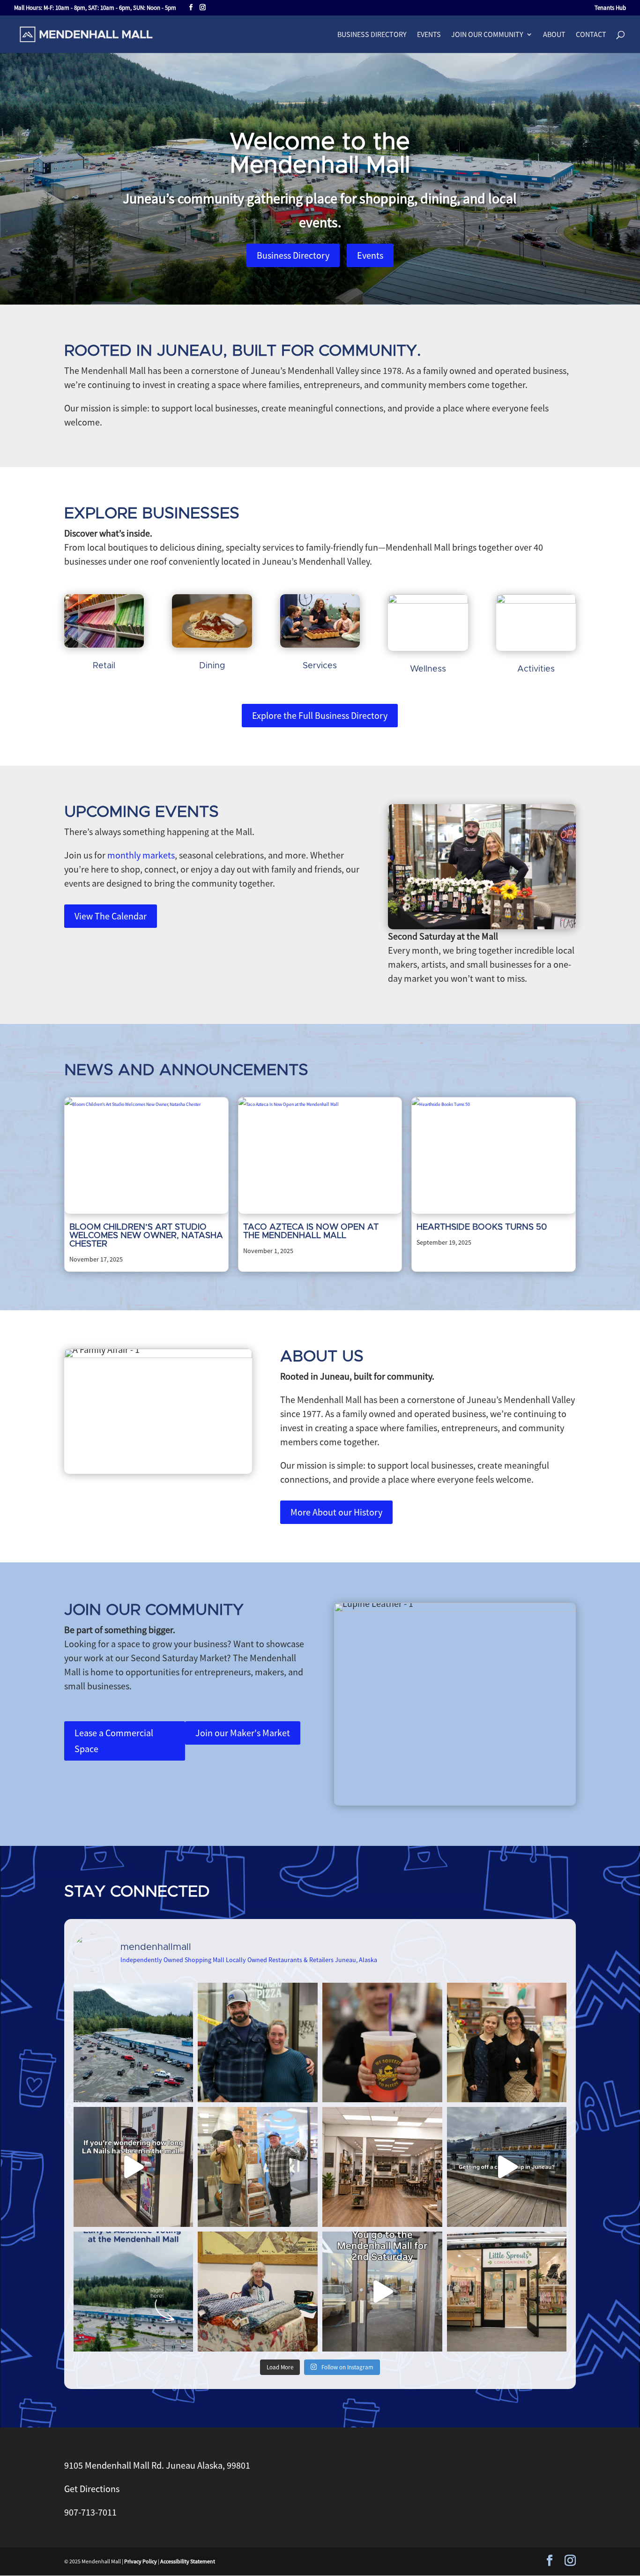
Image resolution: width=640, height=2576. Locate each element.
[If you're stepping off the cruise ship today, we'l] (507, 2167)
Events (429, 35)
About (554, 35)
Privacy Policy (141, 2561)
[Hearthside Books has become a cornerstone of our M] (507, 2043)
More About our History (336, 1512)
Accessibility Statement (188, 2561)
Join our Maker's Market (243, 1733)
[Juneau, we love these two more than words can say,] (258, 2167)
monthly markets (141, 855)
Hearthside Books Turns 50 (482, 1227)
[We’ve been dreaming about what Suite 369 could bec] (382, 2167)
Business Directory (372, 35)
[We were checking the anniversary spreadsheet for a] (134, 2167)
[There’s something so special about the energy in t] (382, 2292)
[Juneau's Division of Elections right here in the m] (134, 2292)
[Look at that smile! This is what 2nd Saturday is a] (382, 2043)
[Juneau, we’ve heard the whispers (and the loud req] (507, 2292)
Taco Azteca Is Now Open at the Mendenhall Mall (311, 1232)
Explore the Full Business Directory (320, 715)
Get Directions (92, 2489)
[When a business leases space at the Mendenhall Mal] (134, 2043)
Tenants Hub (610, 8)
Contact (591, 35)
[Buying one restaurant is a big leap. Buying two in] (258, 2043)
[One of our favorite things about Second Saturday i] (258, 2292)
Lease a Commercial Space (114, 1741)
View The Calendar (111, 916)
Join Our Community (487, 35)
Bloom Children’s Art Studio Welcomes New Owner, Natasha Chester (146, 1236)
